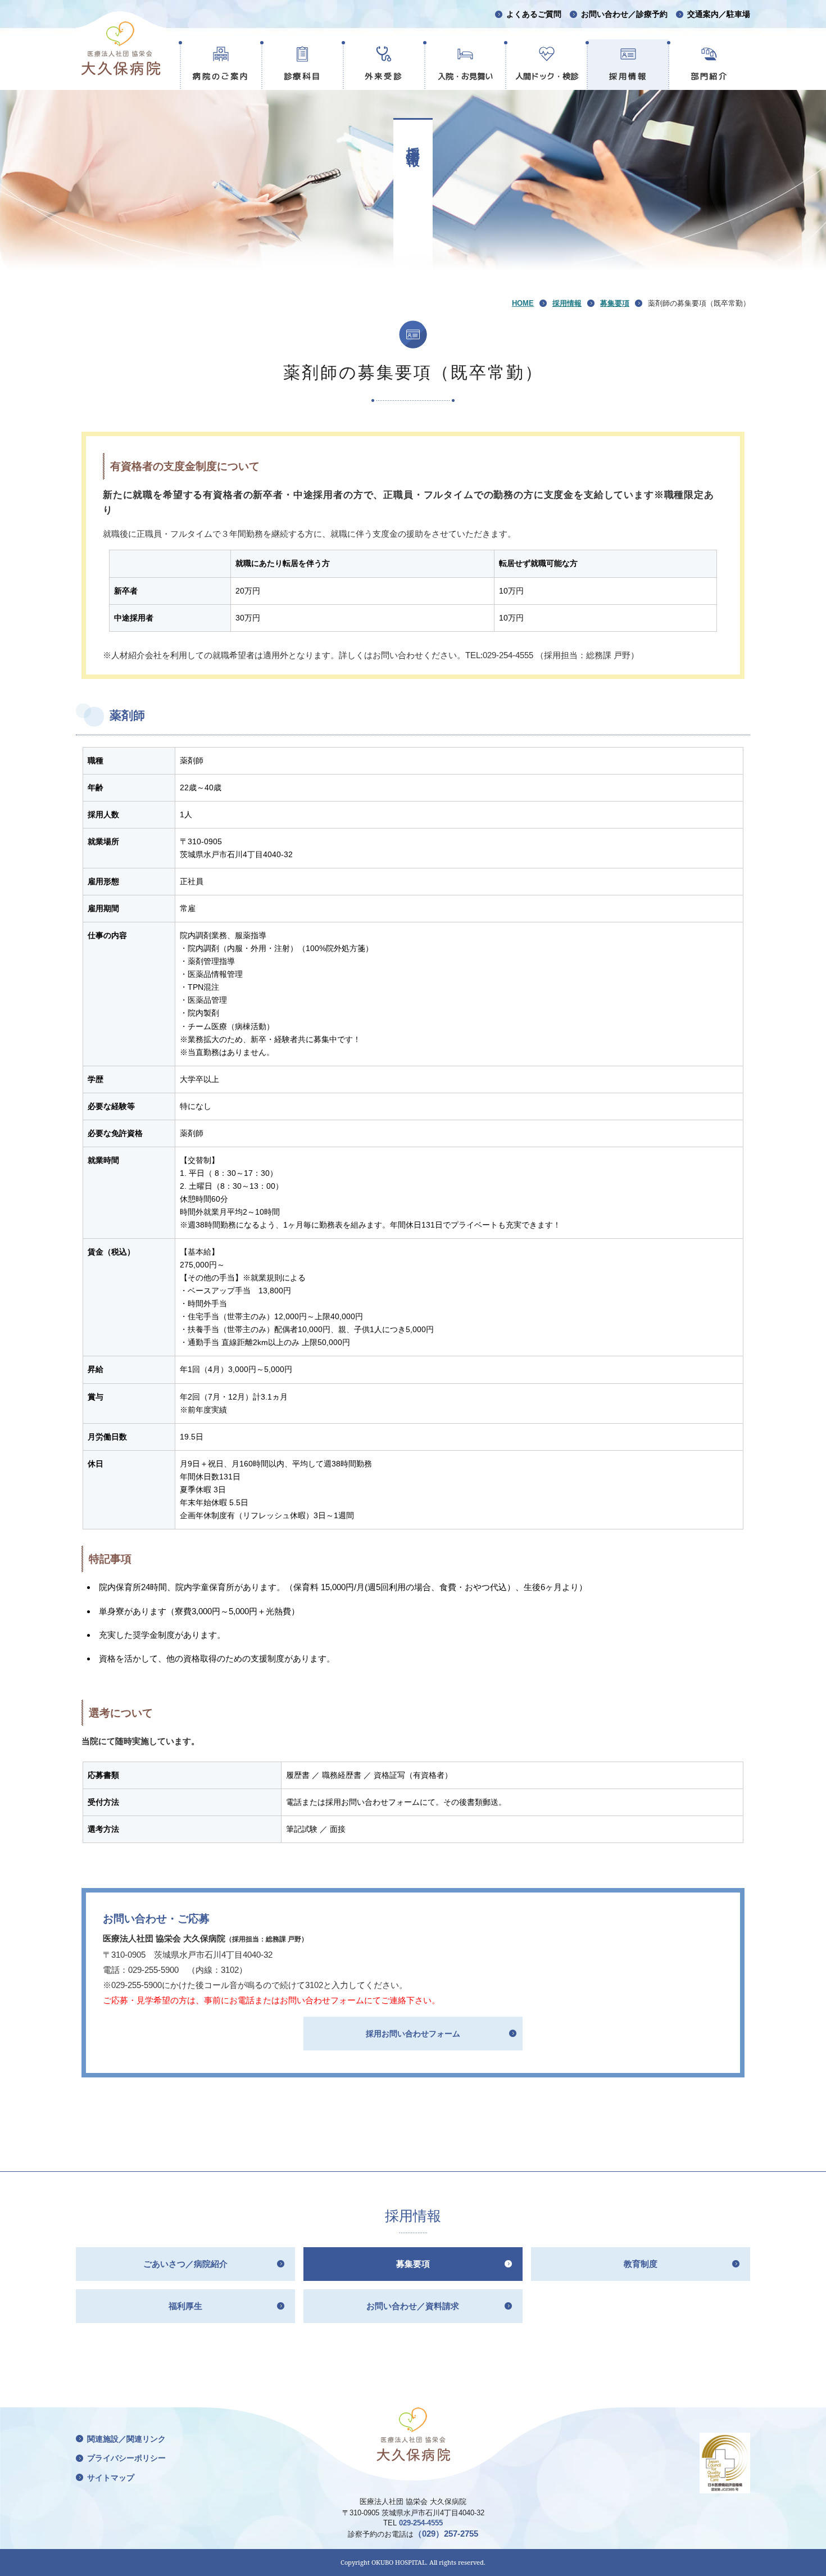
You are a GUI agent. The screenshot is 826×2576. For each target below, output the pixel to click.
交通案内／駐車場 (719, 14)
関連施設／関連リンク (126, 2439)
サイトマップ (111, 2478)
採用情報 (628, 76)
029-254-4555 (421, 2523)
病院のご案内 (221, 76)
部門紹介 (710, 76)
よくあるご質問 (534, 14)
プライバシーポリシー (126, 2458)
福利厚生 (185, 2306)
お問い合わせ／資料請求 (413, 2306)
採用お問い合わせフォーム (413, 2034)
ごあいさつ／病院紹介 (185, 2264)
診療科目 (303, 76)
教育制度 (641, 2264)
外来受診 (384, 76)
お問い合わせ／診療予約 (624, 14)
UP (809, 2563)
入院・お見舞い (465, 76)
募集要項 (615, 303)
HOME (523, 303)
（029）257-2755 (446, 2534)
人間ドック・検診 (547, 76)
